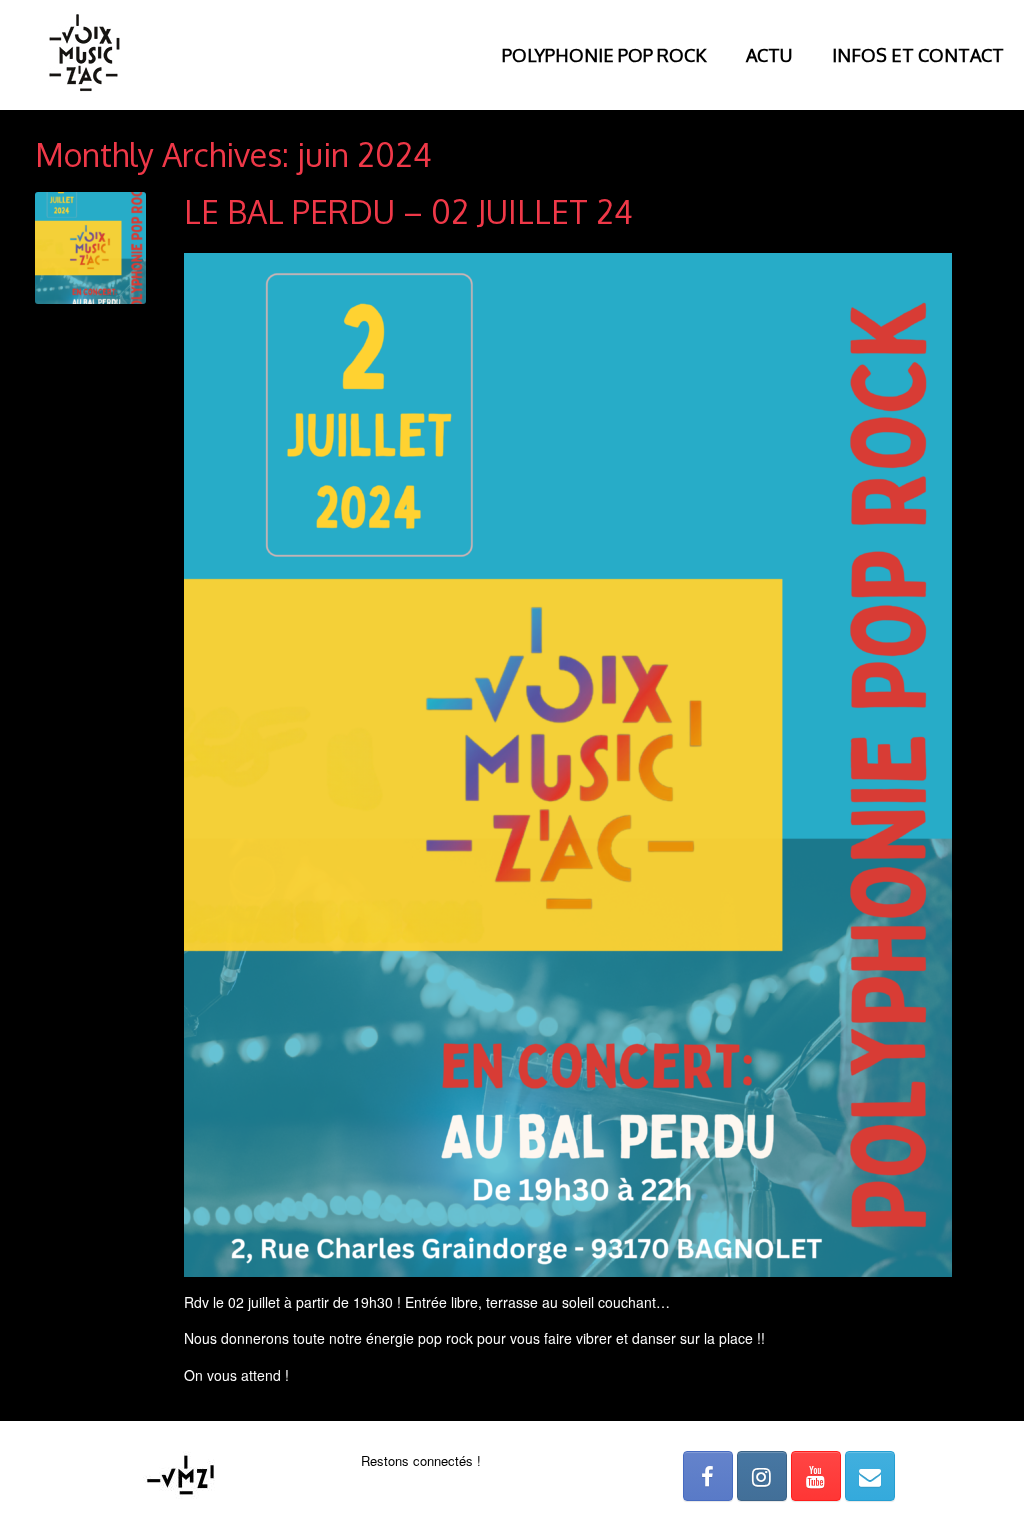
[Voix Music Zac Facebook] (708, 1476)
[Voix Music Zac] (85, 55)
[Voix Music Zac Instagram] (762, 1476)
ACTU (769, 55)
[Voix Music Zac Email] (870, 1476)
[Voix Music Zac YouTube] (816, 1476)
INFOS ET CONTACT (918, 55)
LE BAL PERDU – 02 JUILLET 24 (408, 211)
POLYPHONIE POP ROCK (604, 55)
